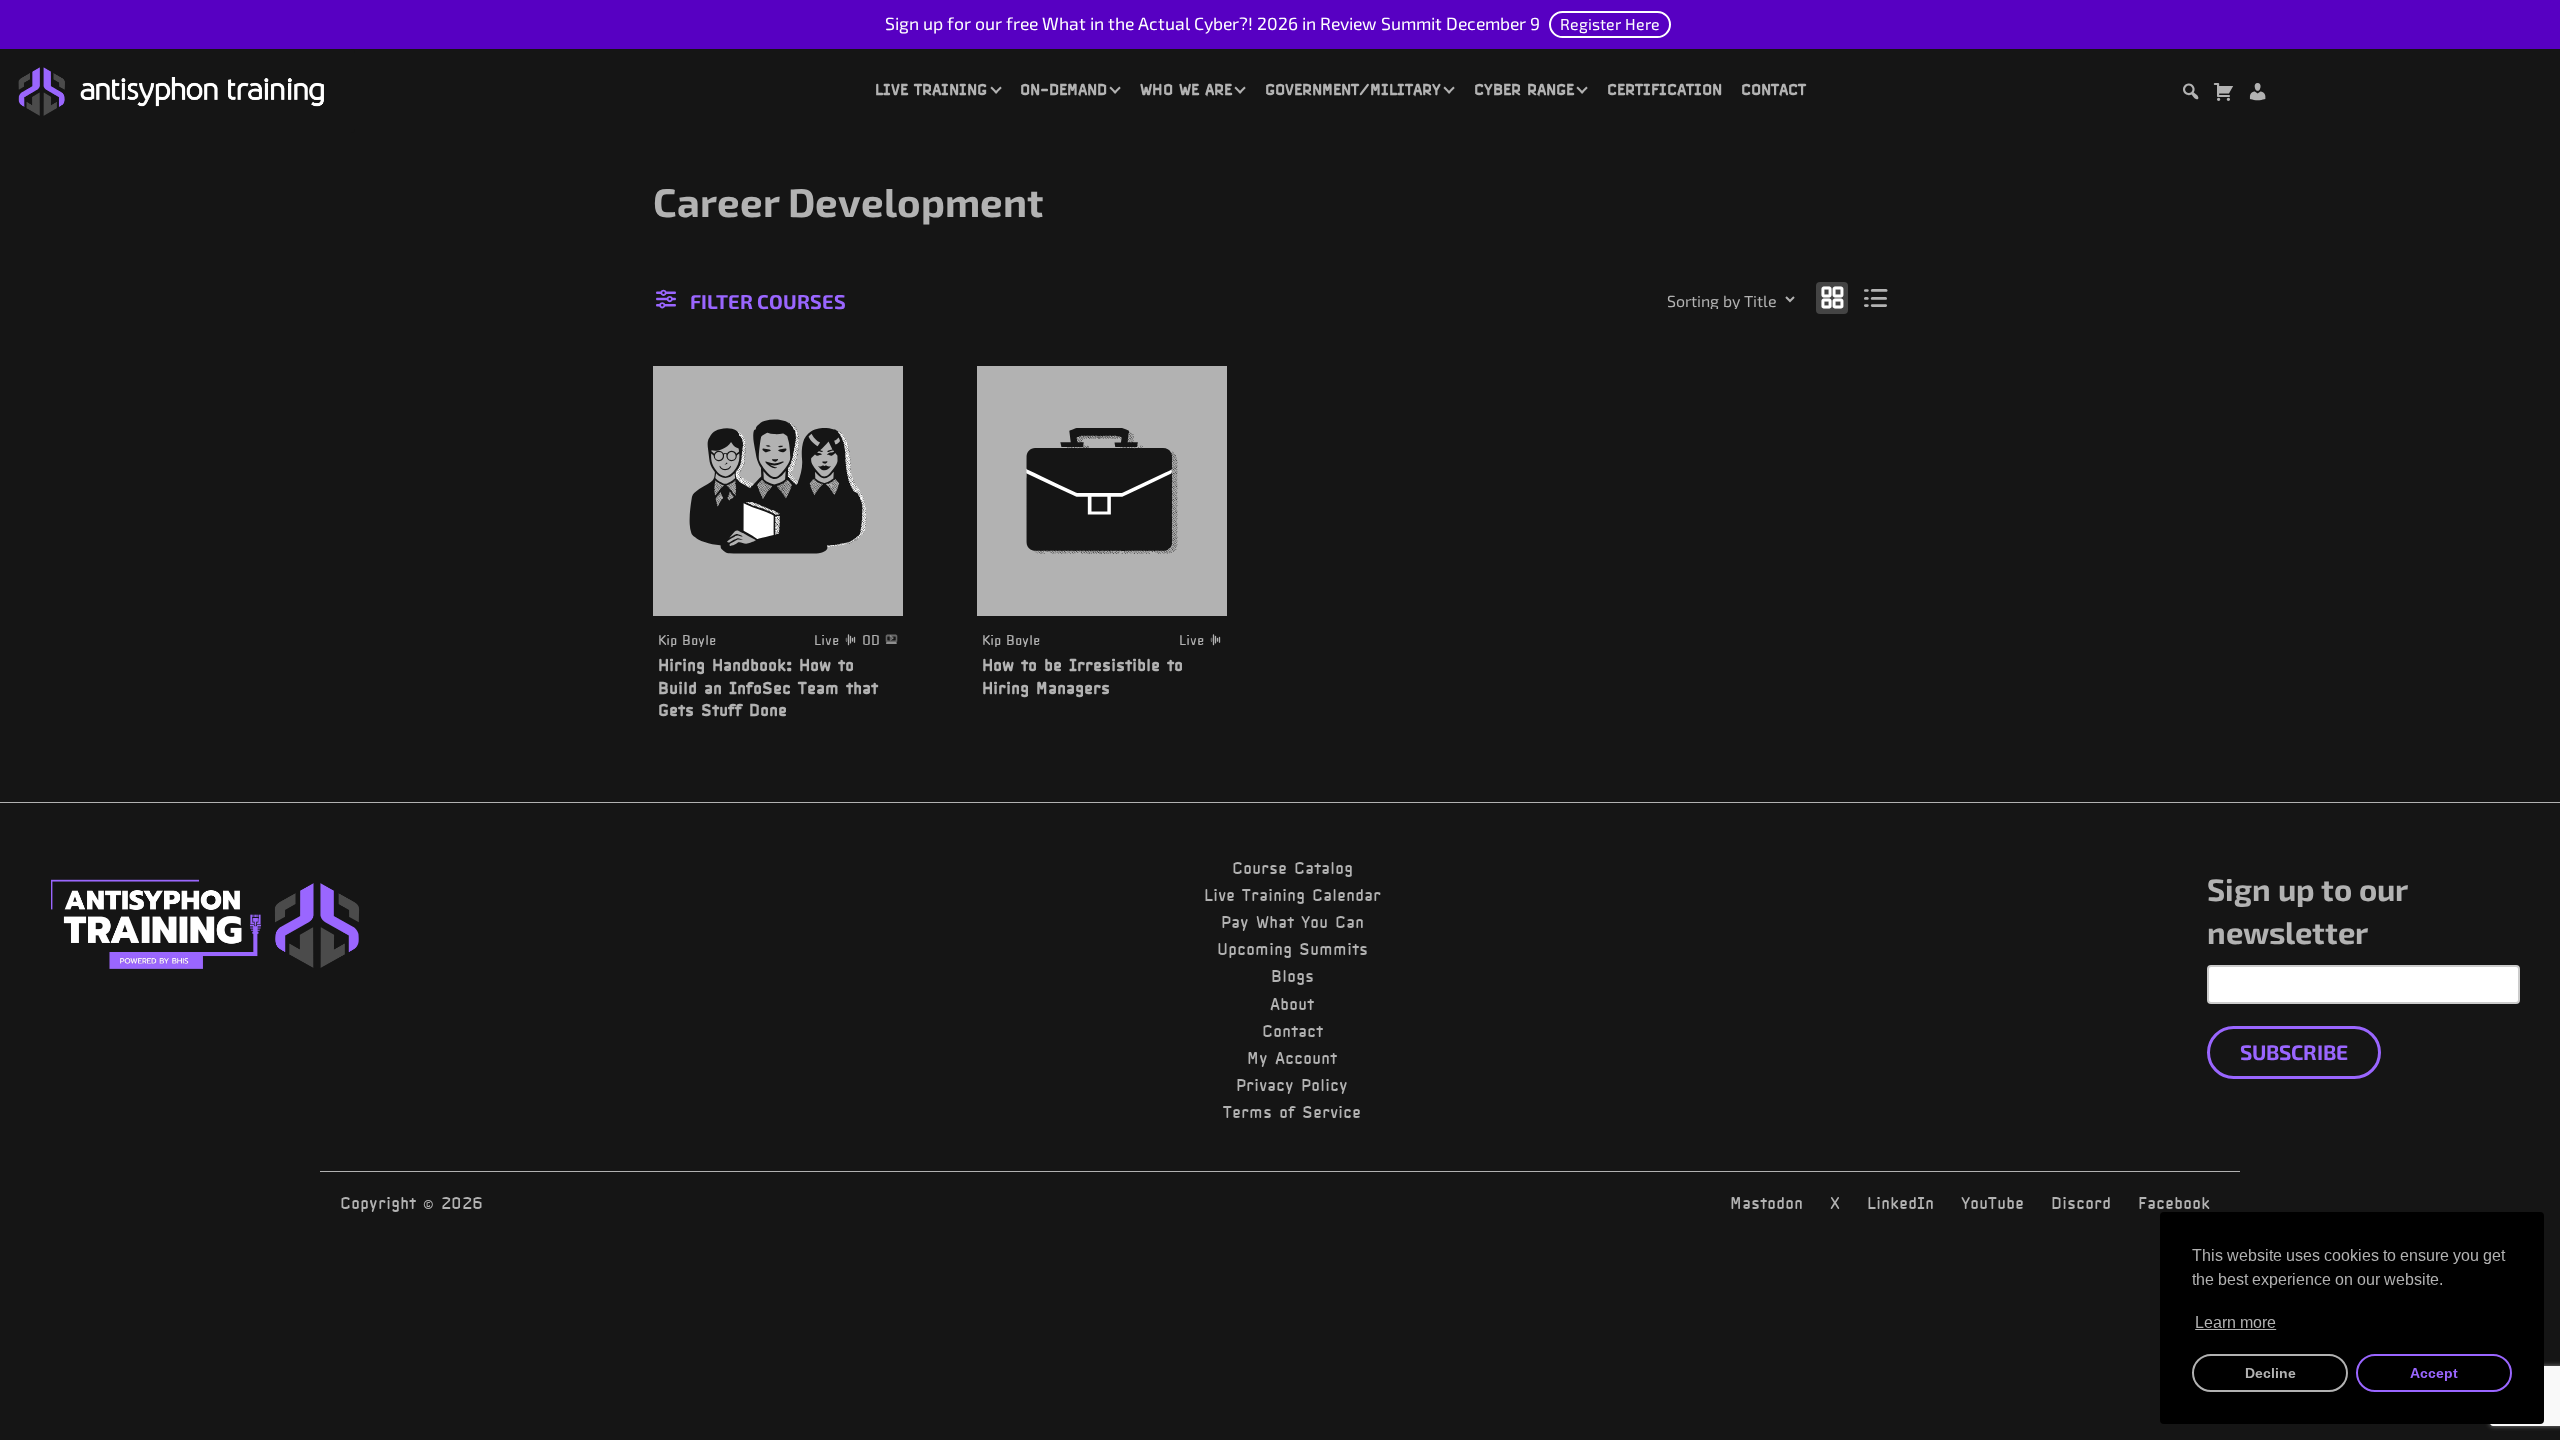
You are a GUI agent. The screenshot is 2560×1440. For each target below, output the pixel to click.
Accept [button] (2434, 1373)
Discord (2081, 1203)
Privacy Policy (1292, 1085)
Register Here (1610, 23)
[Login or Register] (2257, 94)
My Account (1292, 1058)
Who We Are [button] (1186, 89)
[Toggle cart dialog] (2223, 94)
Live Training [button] (931, 89)
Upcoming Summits (1292, 949)
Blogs (1292, 976)
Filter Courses (768, 301)
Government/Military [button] (1353, 89)
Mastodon (1766, 1203)
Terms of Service (1292, 1112)
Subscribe (2294, 1051)
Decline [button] (2270, 1373)
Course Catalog (1292, 868)
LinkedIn (1900, 1203)
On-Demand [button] (1063, 89)
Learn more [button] (2235, 1322)
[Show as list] (1876, 297)
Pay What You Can (1292, 922)
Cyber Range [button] (1524, 89)
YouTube (1992, 1203)
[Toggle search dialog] (2190, 94)
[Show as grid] (1832, 297)
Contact (1773, 89)
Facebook (2174, 1203)
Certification (1664, 89)
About (1292, 1004)
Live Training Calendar (1292, 895)
